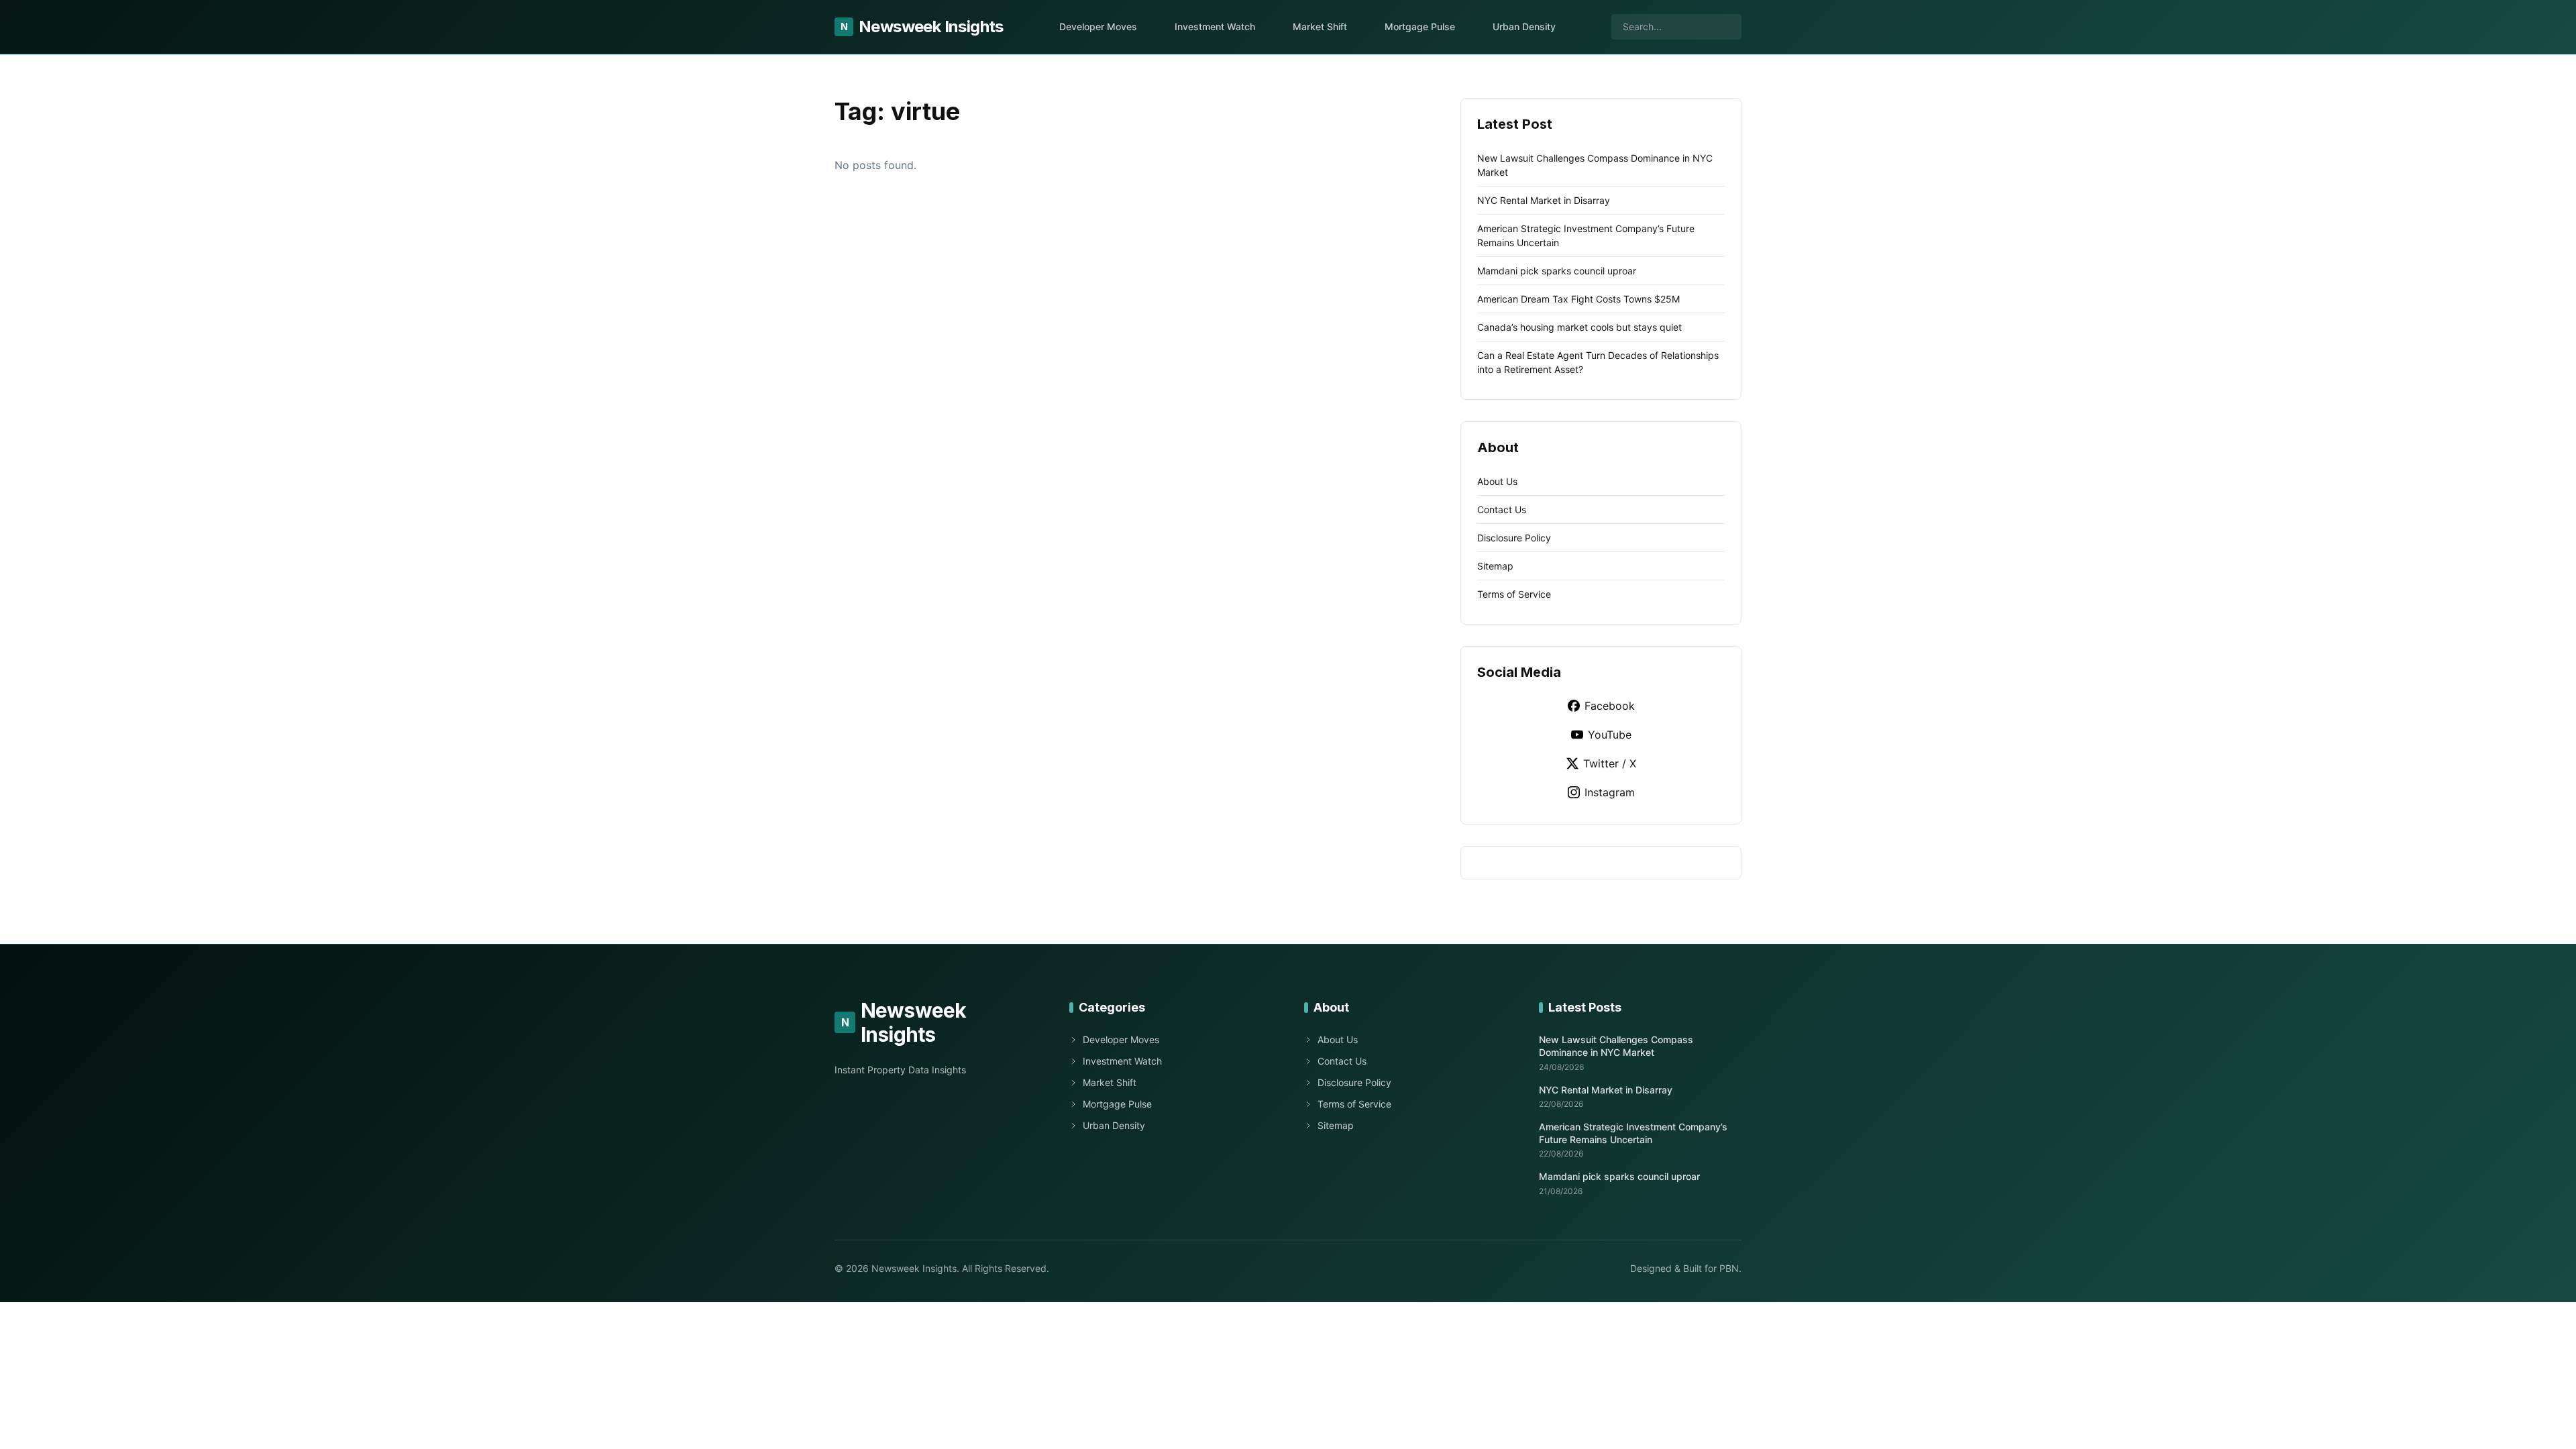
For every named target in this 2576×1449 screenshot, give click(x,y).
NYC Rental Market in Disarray (1544, 200)
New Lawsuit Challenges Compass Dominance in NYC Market (1616, 1046)
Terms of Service (1514, 594)
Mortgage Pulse (1420, 26)
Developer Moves (1098, 26)
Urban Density (1524, 26)
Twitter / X (1610, 763)
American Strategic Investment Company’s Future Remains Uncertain (1633, 1133)
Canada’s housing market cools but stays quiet (1579, 327)
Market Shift (1320, 26)
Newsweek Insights (922, 26)
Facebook (1610, 706)
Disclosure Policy (1514, 538)
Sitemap (1495, 566)
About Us (1497, 481)
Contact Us (1502, 509)
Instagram (1610, 792)
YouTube (1610, 735)
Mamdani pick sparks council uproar (1557, 271)
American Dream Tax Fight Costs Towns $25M (1578, 299)
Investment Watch (1215, 26)
